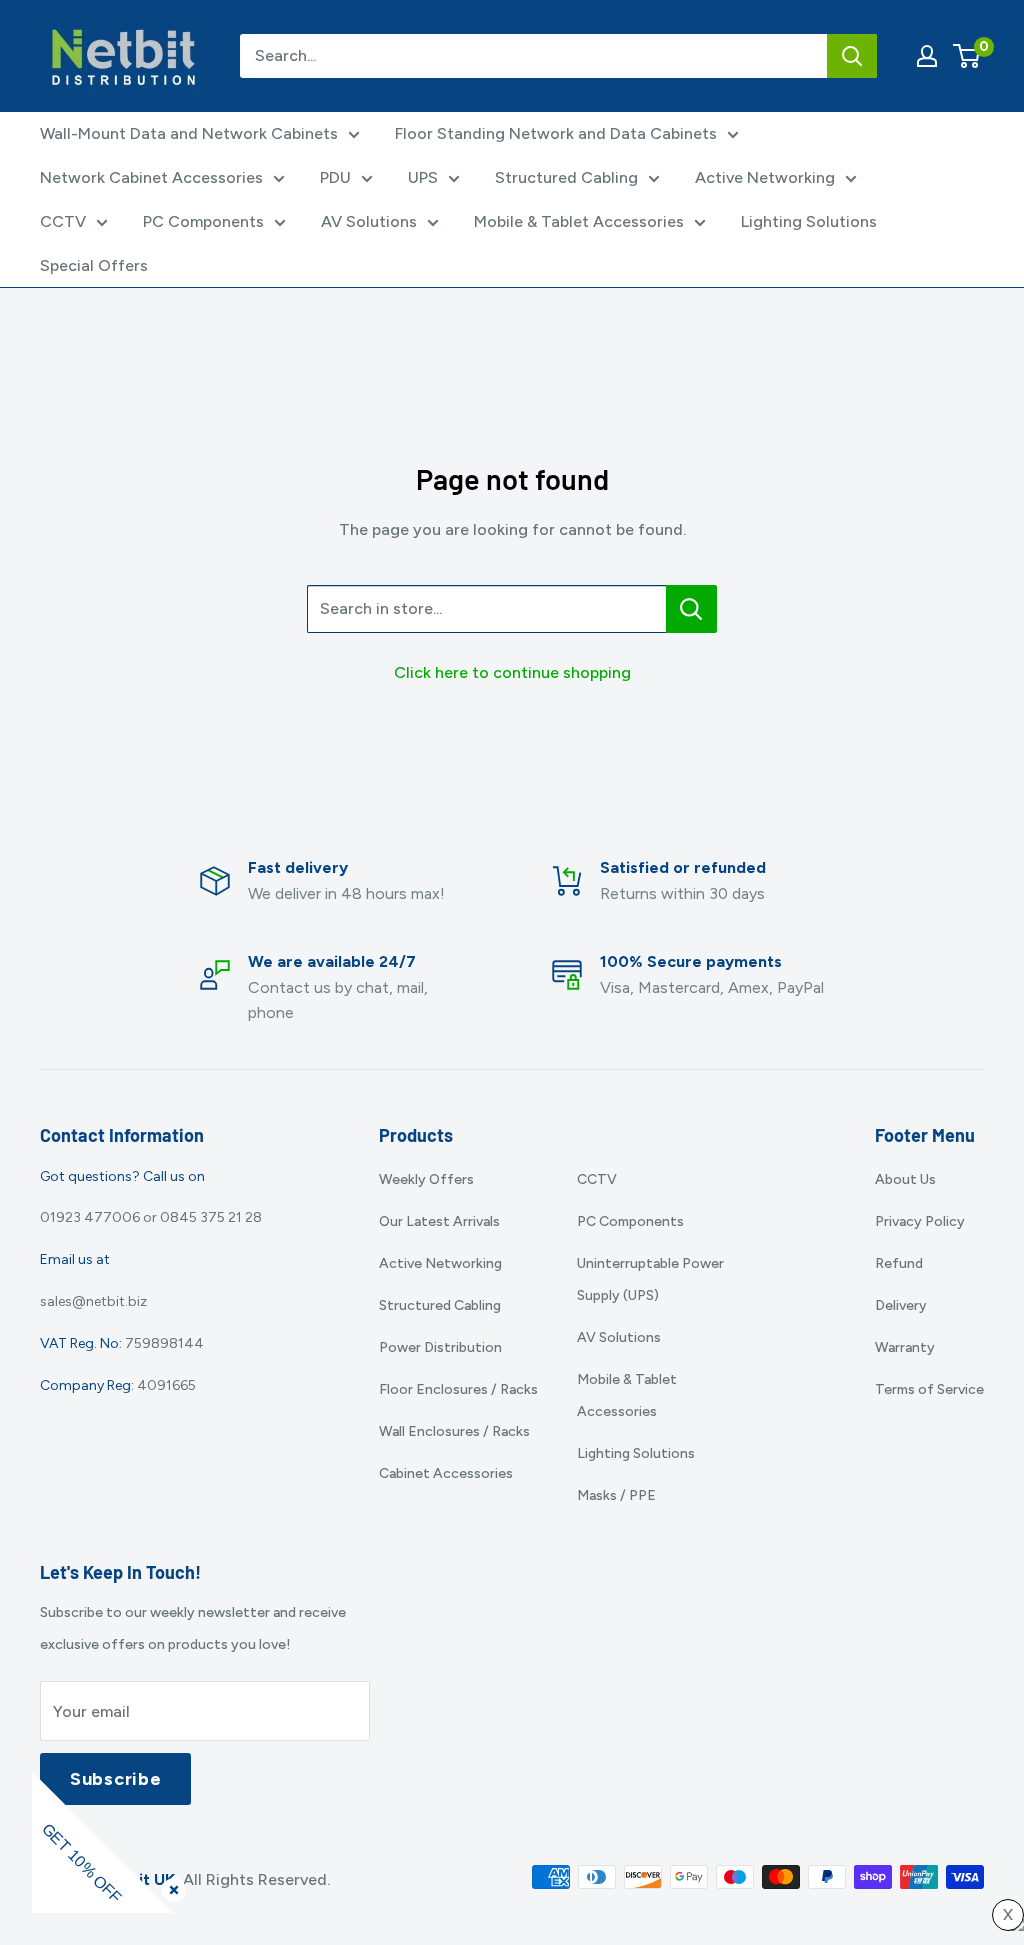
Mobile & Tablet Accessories (579, 221)
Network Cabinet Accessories (151, 177)
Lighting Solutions (809, 221)
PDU (335, 177)
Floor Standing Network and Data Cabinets (556, 133)
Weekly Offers (426, 1179)
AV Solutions (369, 221)
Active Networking (765, 177)
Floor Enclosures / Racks (458, 1389)
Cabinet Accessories (446, 1473)
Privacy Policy (920, 1221)
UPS (423, 177)
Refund (899, 1263)
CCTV (63, 221)
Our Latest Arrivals (439, 1221)
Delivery (901, 1305)
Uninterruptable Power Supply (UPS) (650, 1279)
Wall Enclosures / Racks (454, 1431)
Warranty (905, 1347)
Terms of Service (929, 1389)
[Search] (852, 56)
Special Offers (94, 265)
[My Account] (927, 56)
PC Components (203, 221)
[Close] (170, 1886)
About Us (905, 1179)
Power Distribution (440, 1347)
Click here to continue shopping (512, 672)
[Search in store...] (691, 609)
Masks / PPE (616, 1495)
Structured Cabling (566, 177)
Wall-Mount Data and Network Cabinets (189, 133)
